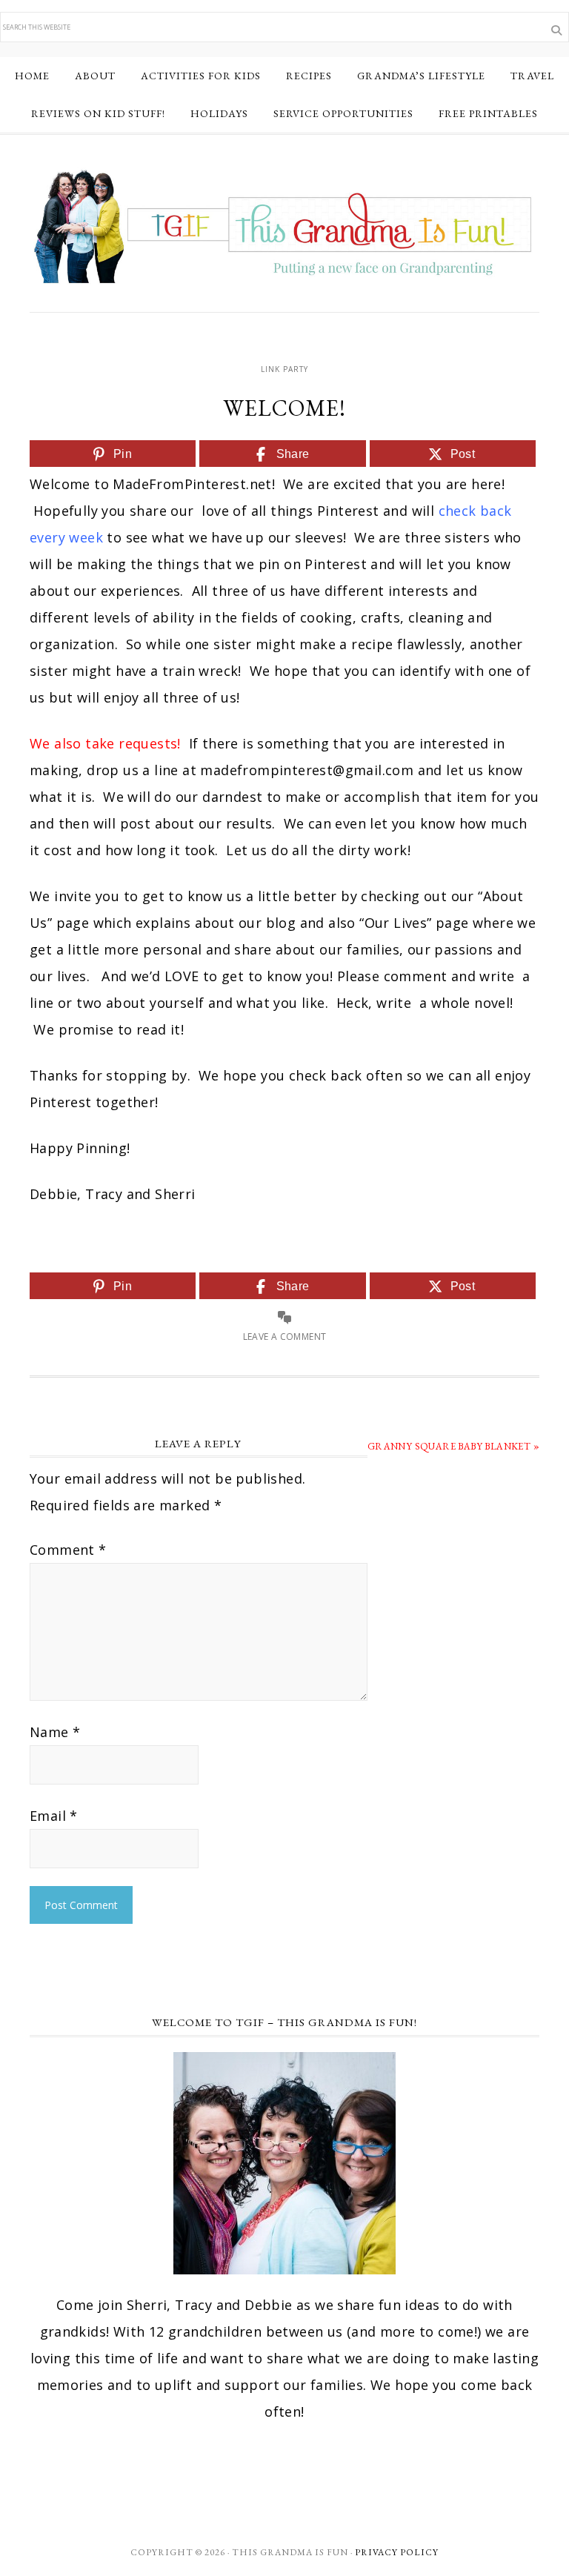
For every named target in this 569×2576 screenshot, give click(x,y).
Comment (68, 1550)
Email (54, 1816)
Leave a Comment (285, 1337)
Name (55, 1732)
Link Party (284, 369)
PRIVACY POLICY (397, 2552)
